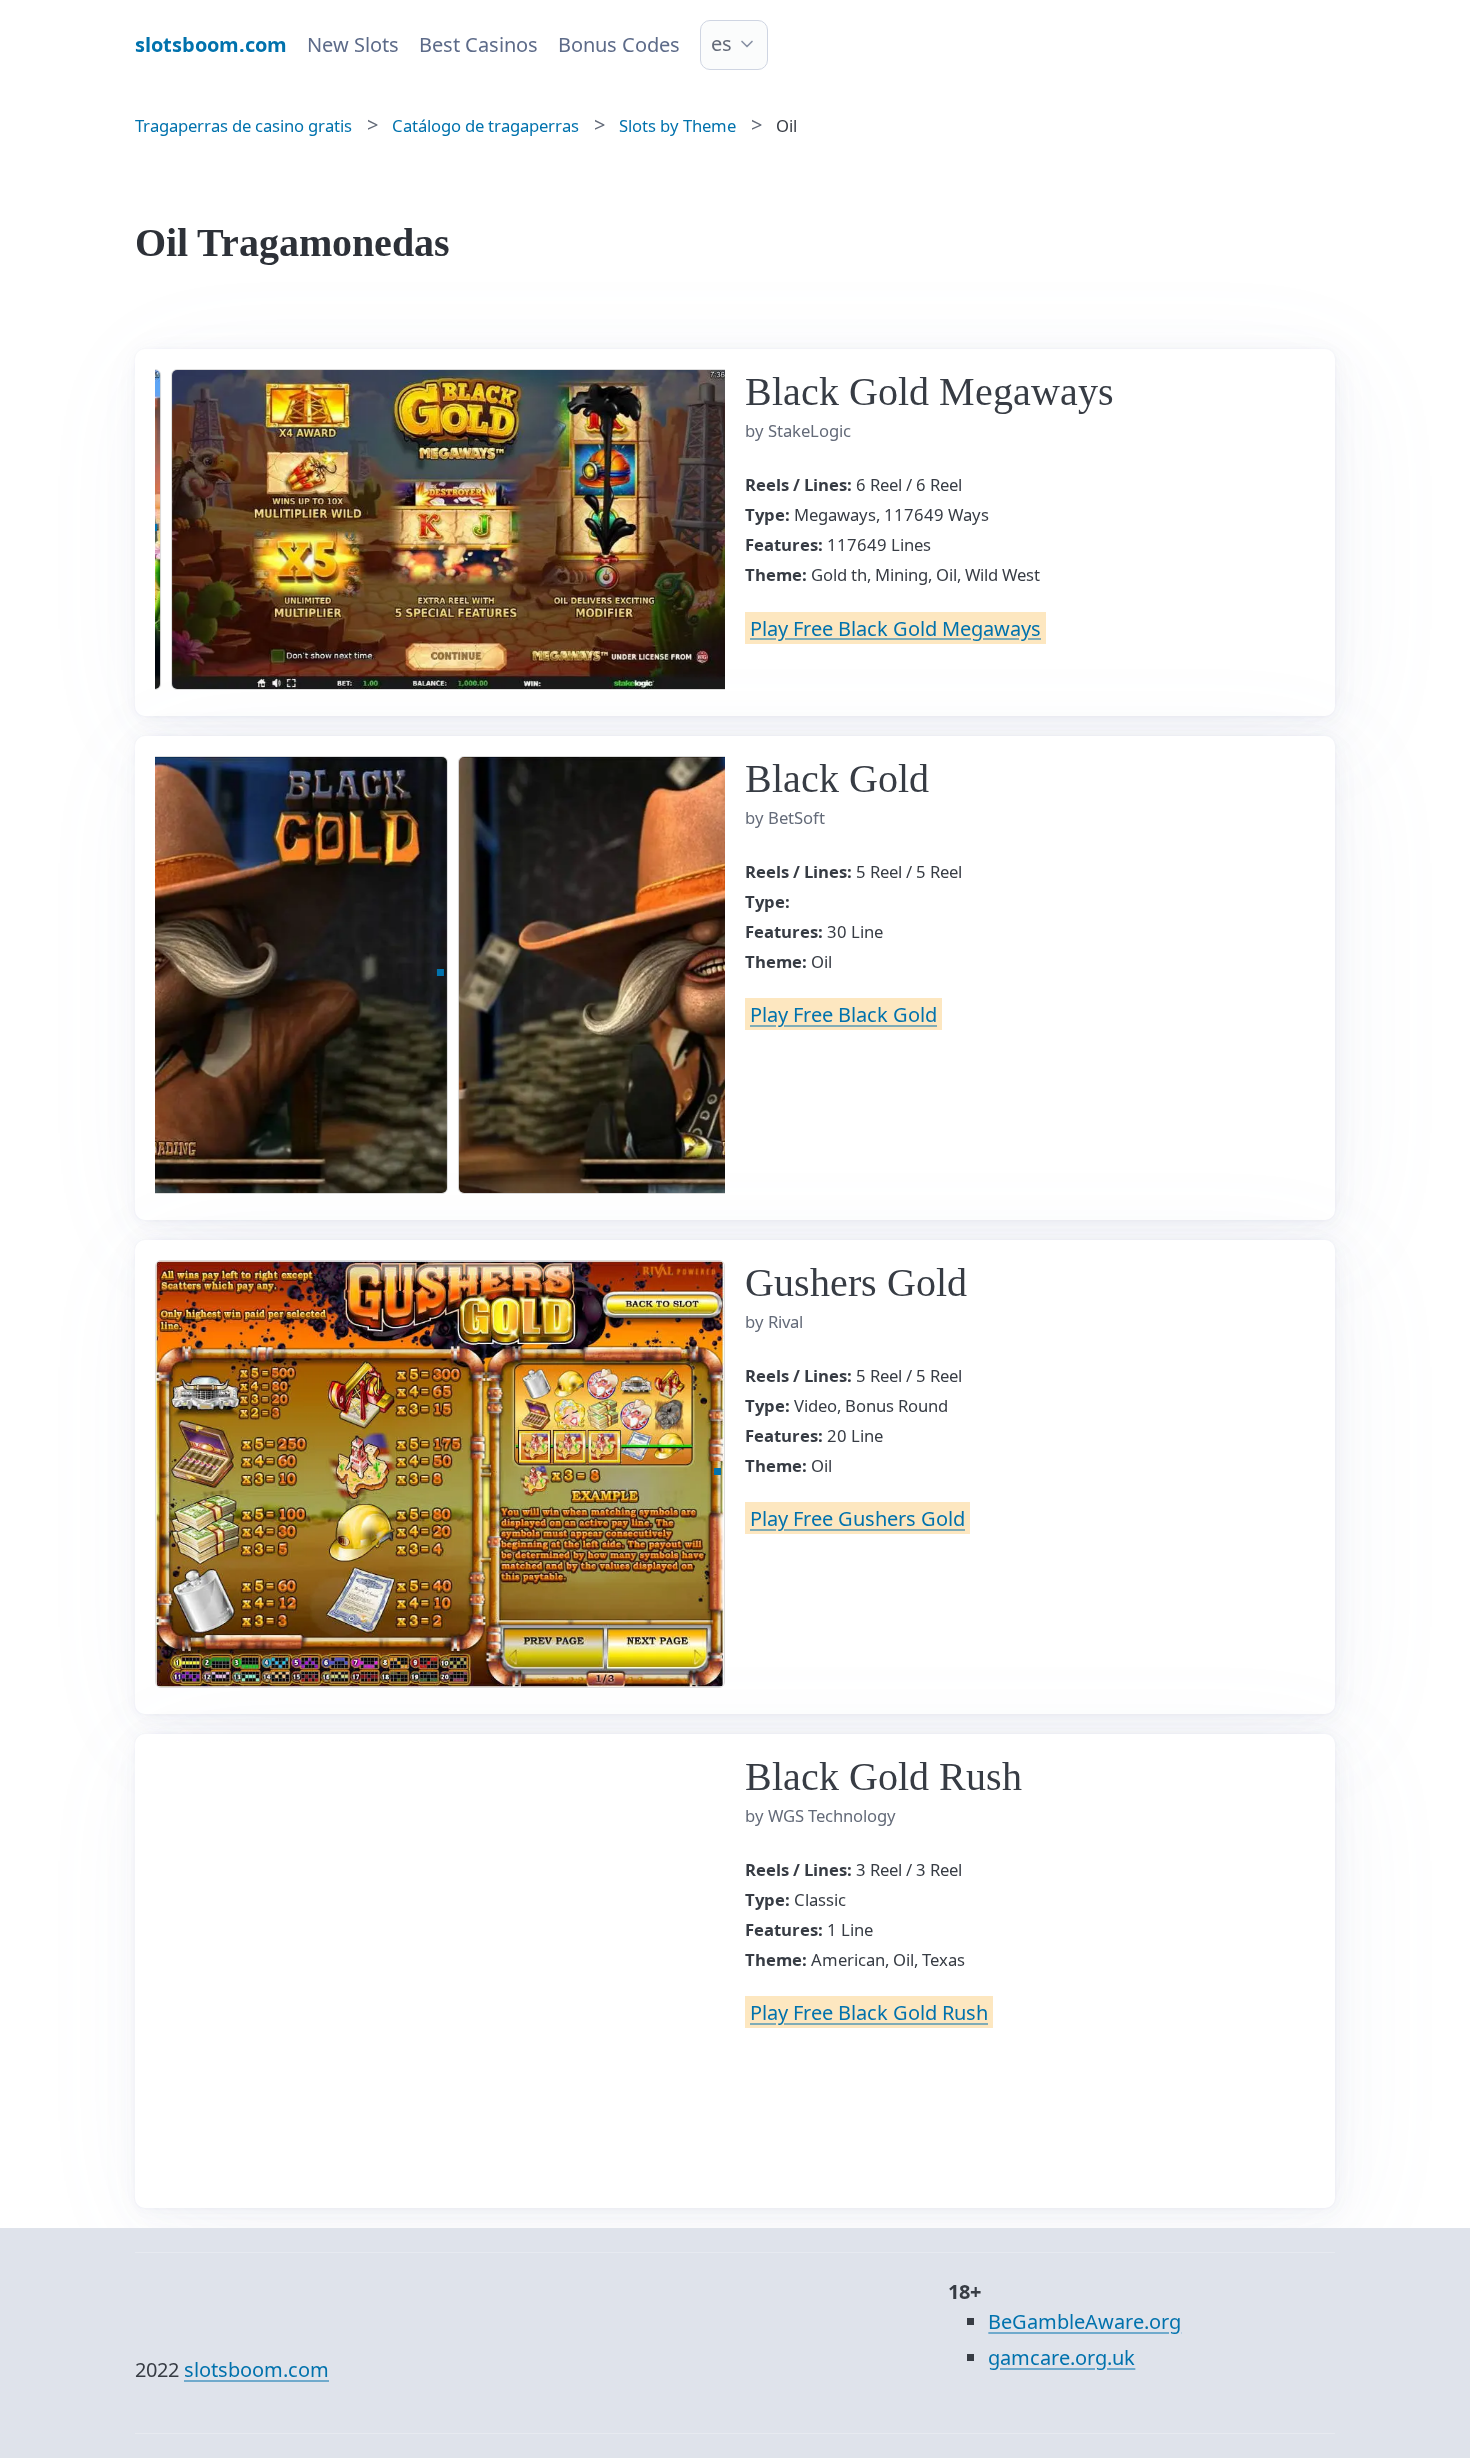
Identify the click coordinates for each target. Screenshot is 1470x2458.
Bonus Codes (619, 44)
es (721, 43)
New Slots (353, 44)
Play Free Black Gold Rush (869, 2012)
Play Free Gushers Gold (857, 1518)
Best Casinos (478, 44)
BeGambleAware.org (1084, 2321)
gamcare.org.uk (1061, 2357)
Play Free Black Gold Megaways (895, 627)
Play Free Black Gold (843, 1014)
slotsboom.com (256, 2369)
